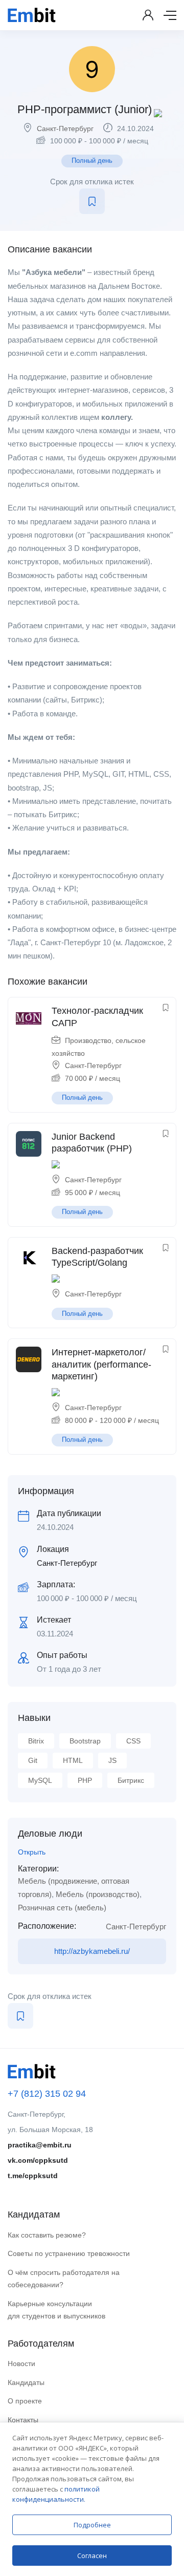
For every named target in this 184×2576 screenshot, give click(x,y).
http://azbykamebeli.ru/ (92, 1951)
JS (112, 1760)
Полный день (92, 161)
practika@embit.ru (40, 2145)
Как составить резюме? (47, 2235)
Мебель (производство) (98, 1894)
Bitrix (36, 1741)
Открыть (32, 1852)
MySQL (40, 1780)
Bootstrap (85, 1741)
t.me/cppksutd (33, 2176)
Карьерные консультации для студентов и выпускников (56, 2310)
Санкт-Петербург (65, 129)
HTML (73, 1760)
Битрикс (131, 1780)
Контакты (23, 2420)
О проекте (25, 2401)
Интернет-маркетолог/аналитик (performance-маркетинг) (101, 1364)
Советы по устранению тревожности (69, 2253)
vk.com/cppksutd (38, 2160)
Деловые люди (50, 1834)
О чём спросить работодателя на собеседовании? (64, 2279)
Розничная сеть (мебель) (62, 1908)
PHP (85, 1780)
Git (33, 1760)
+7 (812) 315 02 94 (47, 2094)
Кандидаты (26, 2382)
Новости (21, 2364)
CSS (133, 1741)
